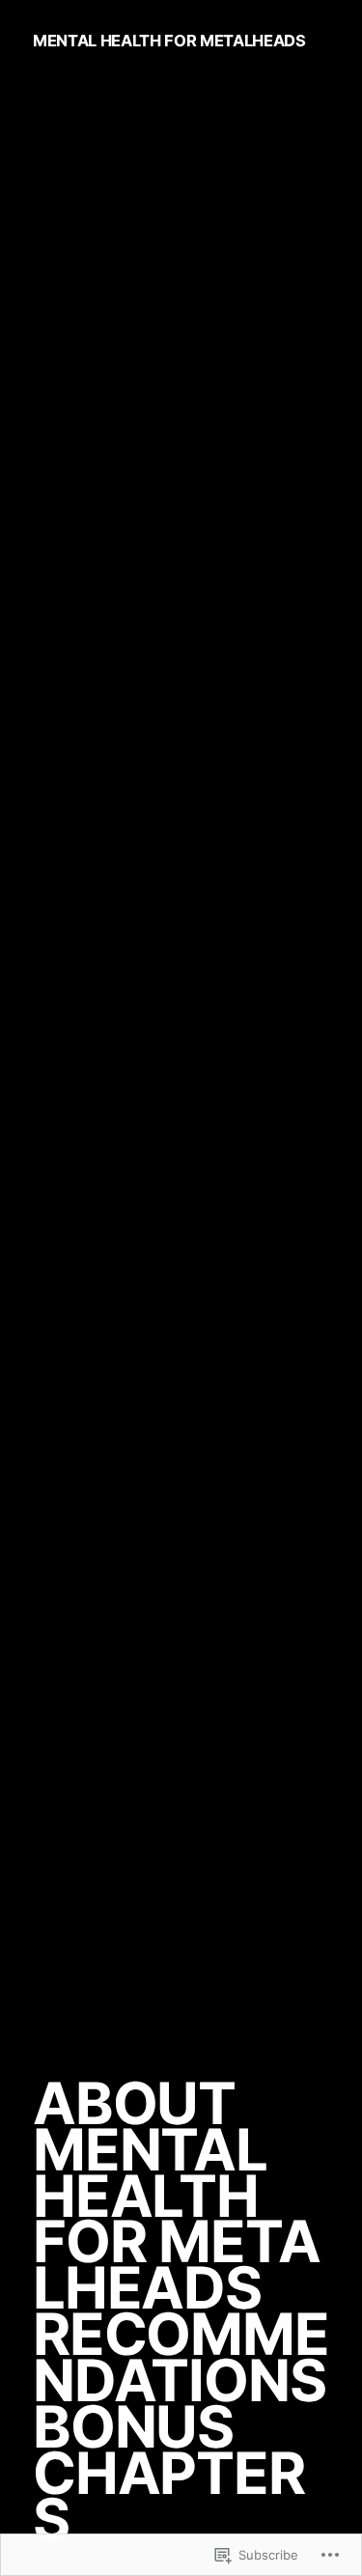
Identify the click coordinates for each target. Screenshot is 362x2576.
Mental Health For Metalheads (169, 41)
